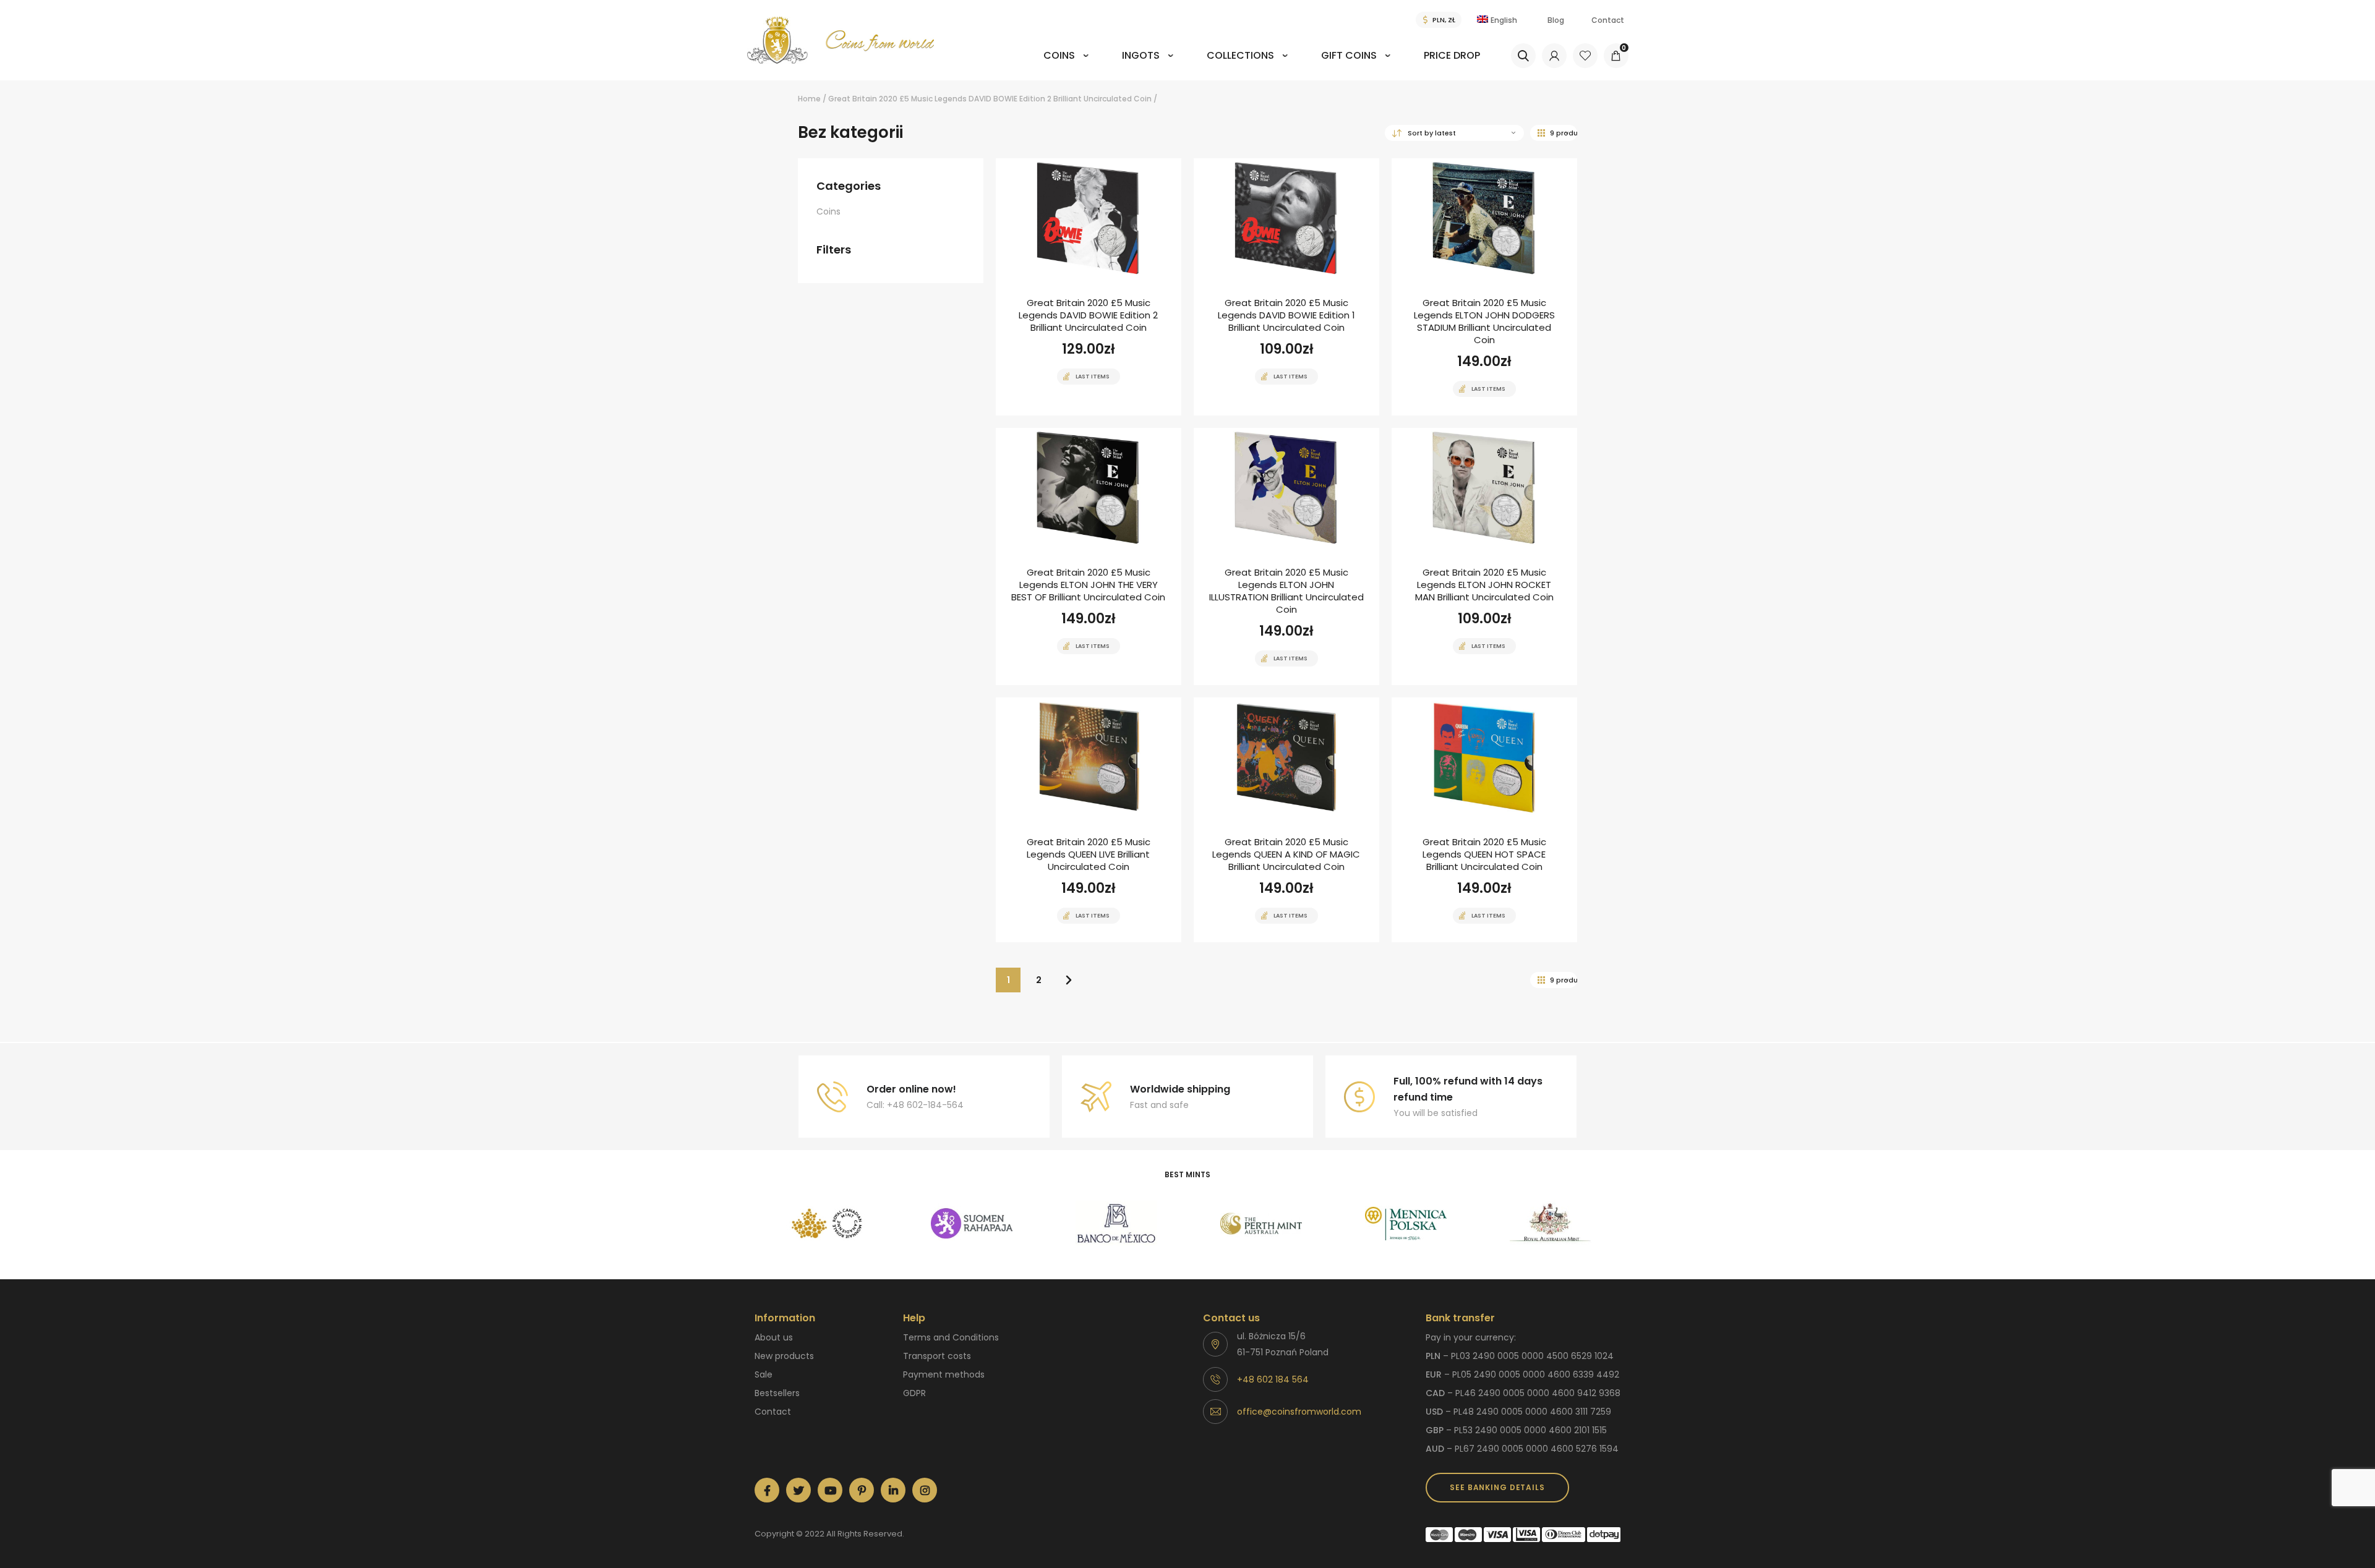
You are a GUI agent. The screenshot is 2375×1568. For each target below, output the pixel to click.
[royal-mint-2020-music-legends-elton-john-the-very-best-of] (1089, 556)
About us (774, 1337)
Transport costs (937, 1356)
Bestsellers (777, 1393)
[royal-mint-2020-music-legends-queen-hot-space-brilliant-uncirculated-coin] (1484, 820)
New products (784, 1356)
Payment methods (944, 1374)
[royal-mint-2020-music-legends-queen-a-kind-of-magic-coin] (1286, 820)
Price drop (1452, 55)
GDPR (914, 1393)
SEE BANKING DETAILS (1497, 1487)
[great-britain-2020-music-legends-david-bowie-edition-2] (1089, 287)
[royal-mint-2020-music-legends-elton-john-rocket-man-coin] (1484, 556)
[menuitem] (1066, 64)
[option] (827, 1224)
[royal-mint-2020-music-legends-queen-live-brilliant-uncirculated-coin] (1089, 820)
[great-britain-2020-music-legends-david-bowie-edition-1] (1286, 287)
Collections (1240, 55)
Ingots (1141, 55)
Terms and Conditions (951, 1337)
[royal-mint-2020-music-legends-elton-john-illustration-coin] (1286, 556)
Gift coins (1349, 55)
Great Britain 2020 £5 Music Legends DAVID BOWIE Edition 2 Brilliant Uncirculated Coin (990, 99)
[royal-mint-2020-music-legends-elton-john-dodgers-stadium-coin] (1484, 287)
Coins (1059, 55)
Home (809, 99)
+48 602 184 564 (1273, 1379)
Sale (764, 1374)
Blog (1556, 20)
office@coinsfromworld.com (1299, 1412)
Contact (1608, 20)
